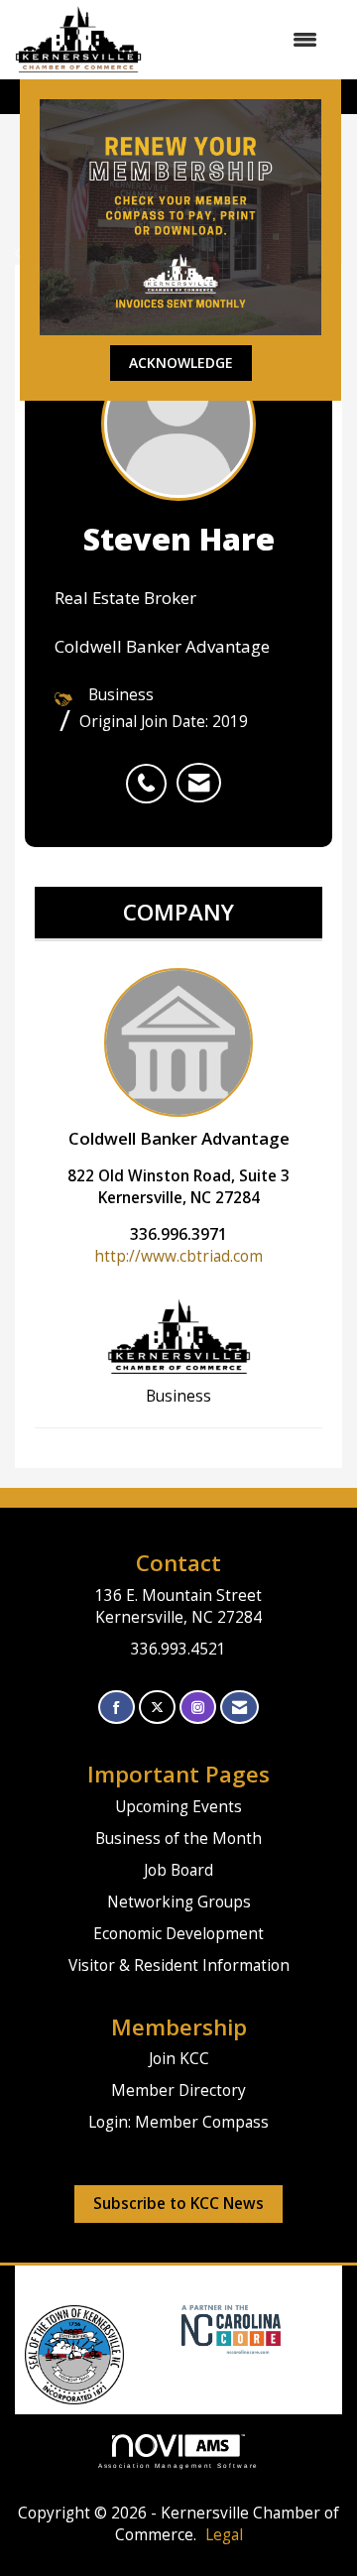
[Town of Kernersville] (174, 2329)
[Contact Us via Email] (239, 1708)
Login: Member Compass (178, 2122)
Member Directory (178, 2090)
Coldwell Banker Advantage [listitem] (179, 1138)
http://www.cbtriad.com (178, 1256)
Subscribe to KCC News (178, 2204)
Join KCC (179, 2059)
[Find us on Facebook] (117, 1708)
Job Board (178, 1870)
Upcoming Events (178, 1807)
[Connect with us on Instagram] (198, 1708)
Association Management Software (179, 2465)
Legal (224, 2535)
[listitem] (151, 773)
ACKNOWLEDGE (181, 363)
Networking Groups (179, 1902)
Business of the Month (178, 1839)
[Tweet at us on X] (157, 1708)
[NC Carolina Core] (229, 2329)
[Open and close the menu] (239, 40)
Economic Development (178, 1934)
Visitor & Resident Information (179, 1965)
